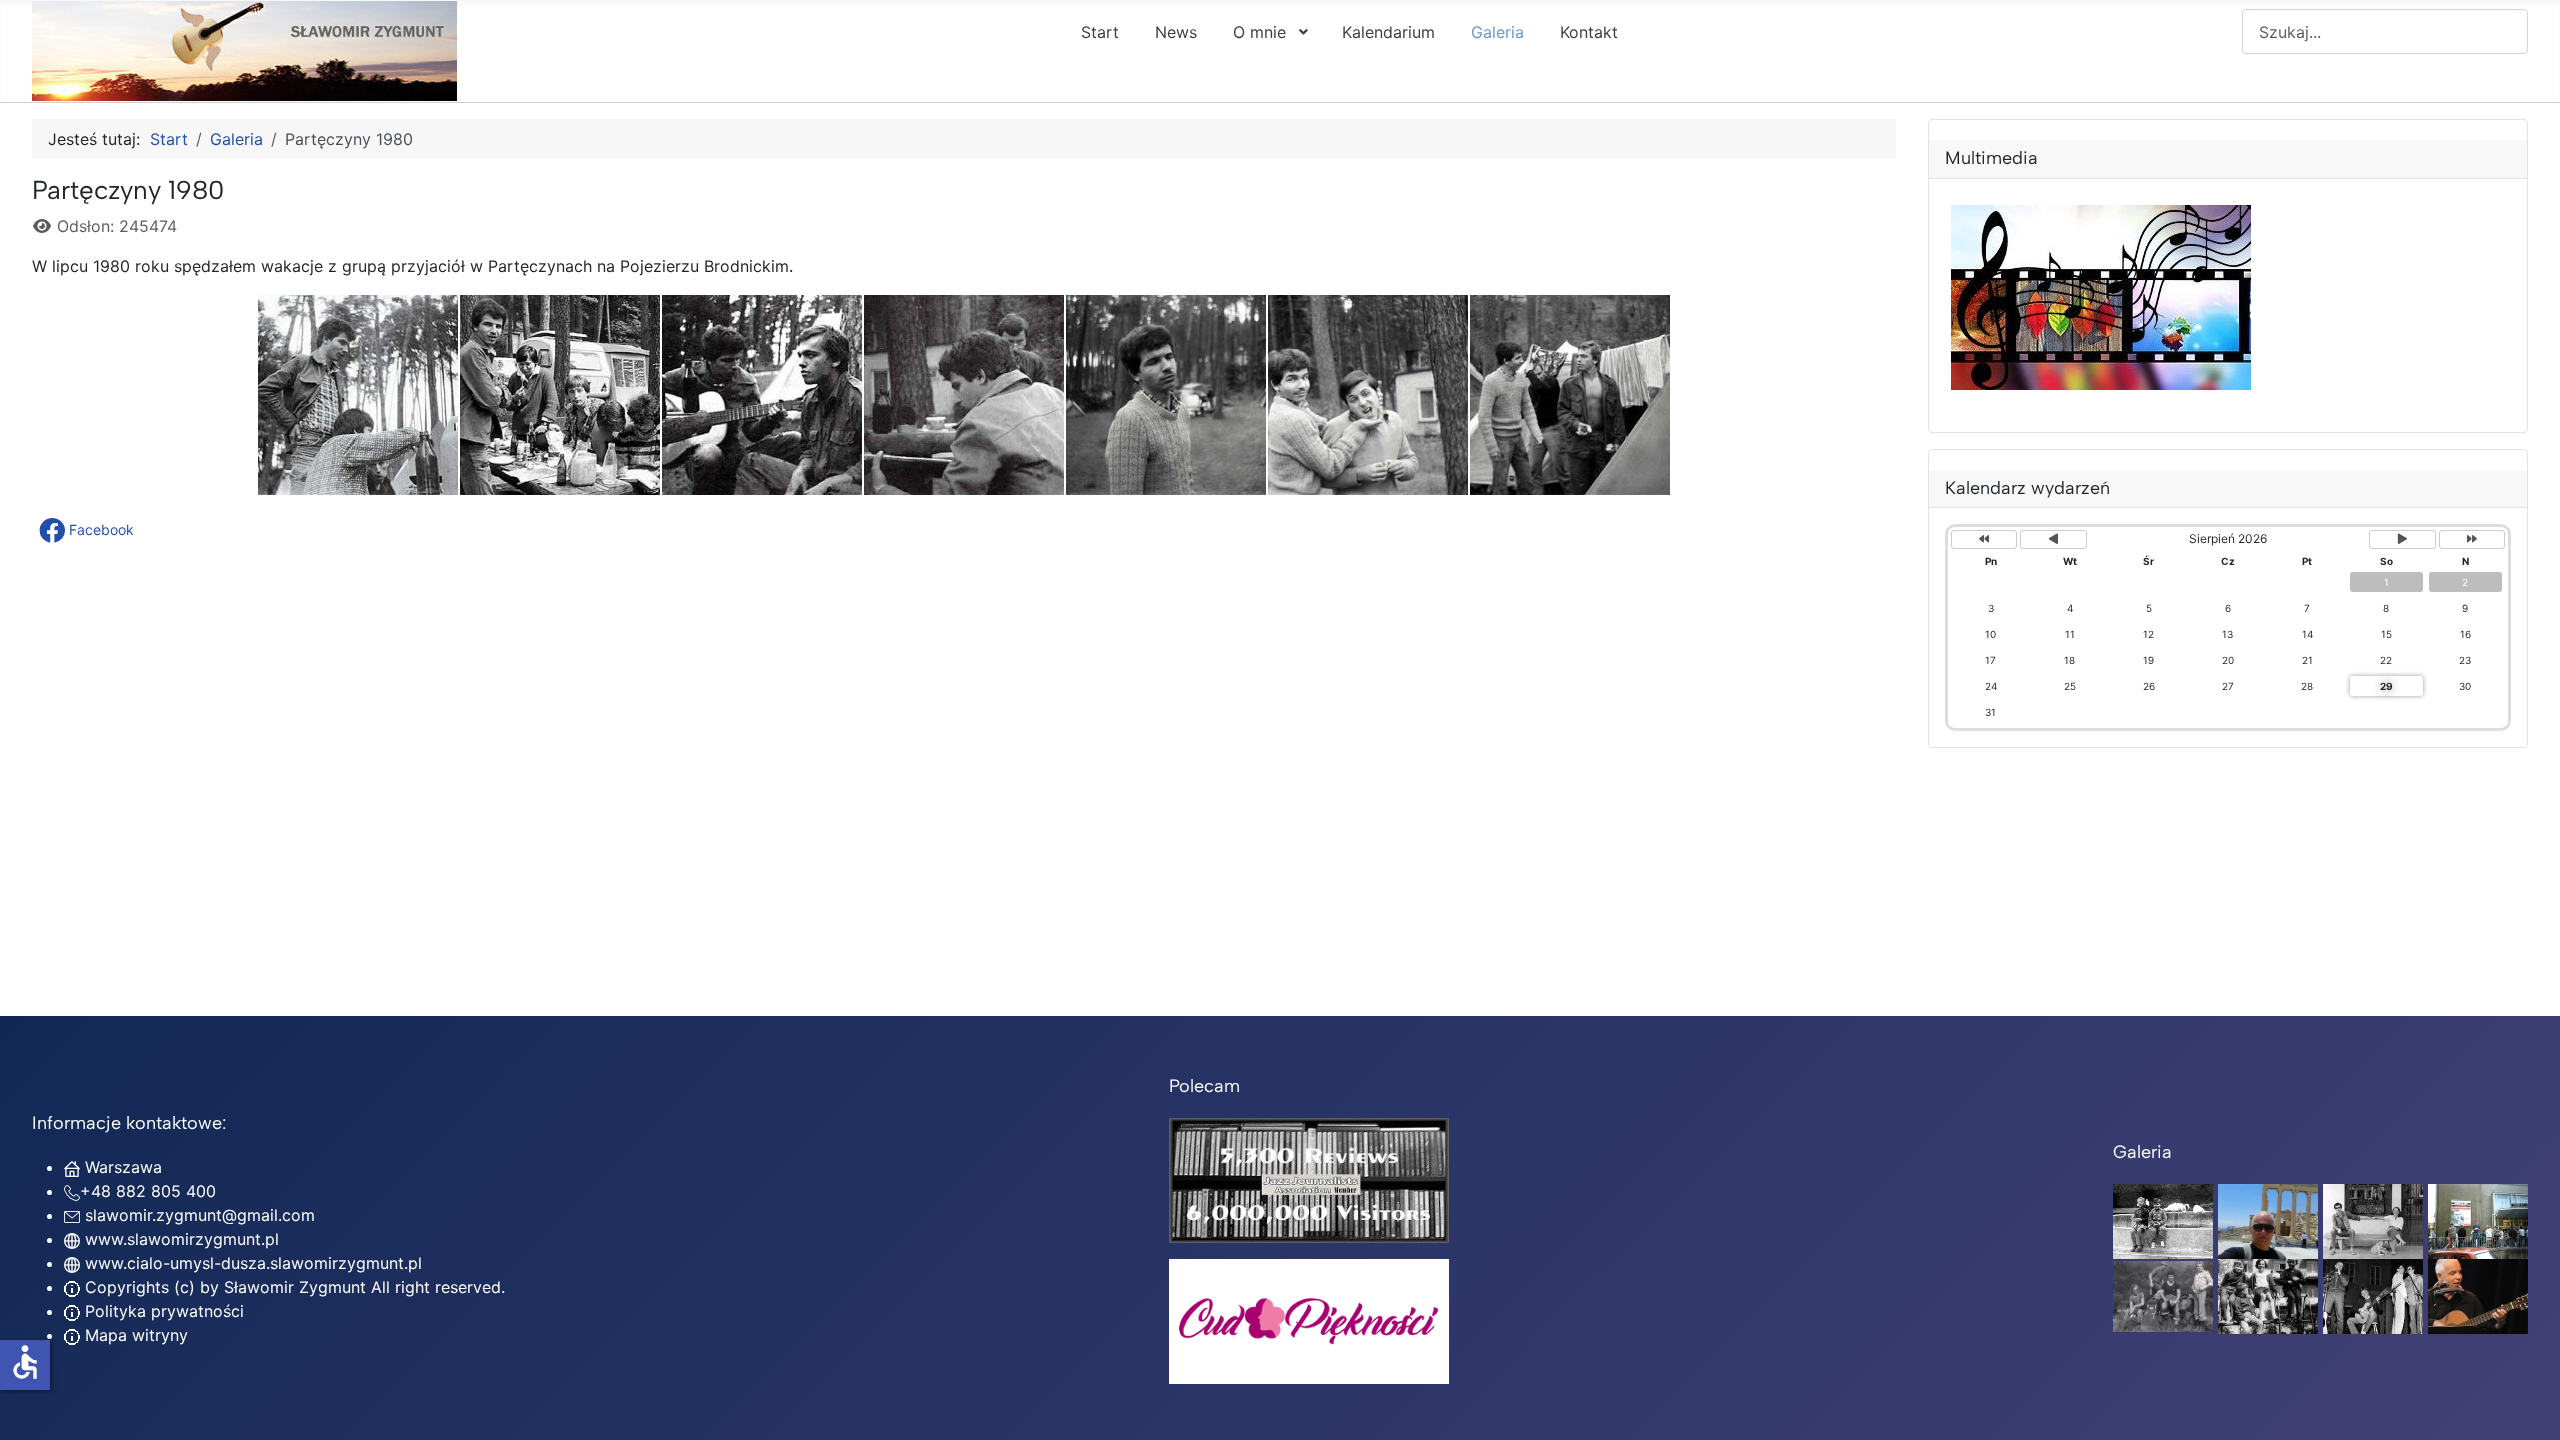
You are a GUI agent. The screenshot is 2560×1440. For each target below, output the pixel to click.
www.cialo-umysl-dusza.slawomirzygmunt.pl (253, 1263)
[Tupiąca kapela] (2373, 1295)
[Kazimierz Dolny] (2373, 1220)
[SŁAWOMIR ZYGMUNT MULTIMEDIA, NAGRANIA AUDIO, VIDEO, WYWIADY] (2100, 384)
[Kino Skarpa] (2478, 1220)
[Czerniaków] (2163, 1220)
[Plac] (2268, 1295)
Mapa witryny (134, 1335)
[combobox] (2385, 31)
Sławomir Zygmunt (292, 1287)
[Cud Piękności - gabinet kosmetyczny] (1309, 1321)
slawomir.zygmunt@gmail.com (200, 1215)
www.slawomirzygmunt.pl (182, 1239)
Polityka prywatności (162, 1311)
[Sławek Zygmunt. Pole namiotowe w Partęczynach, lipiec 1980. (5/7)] (1166, 395)
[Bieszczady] (2163, 1295)
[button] (88, 530)
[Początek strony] (2525, 1403)
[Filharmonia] (2478, 1295)
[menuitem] (1100, 31)
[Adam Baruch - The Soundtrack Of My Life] (1309, 1179)
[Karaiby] (2268, 1220)
